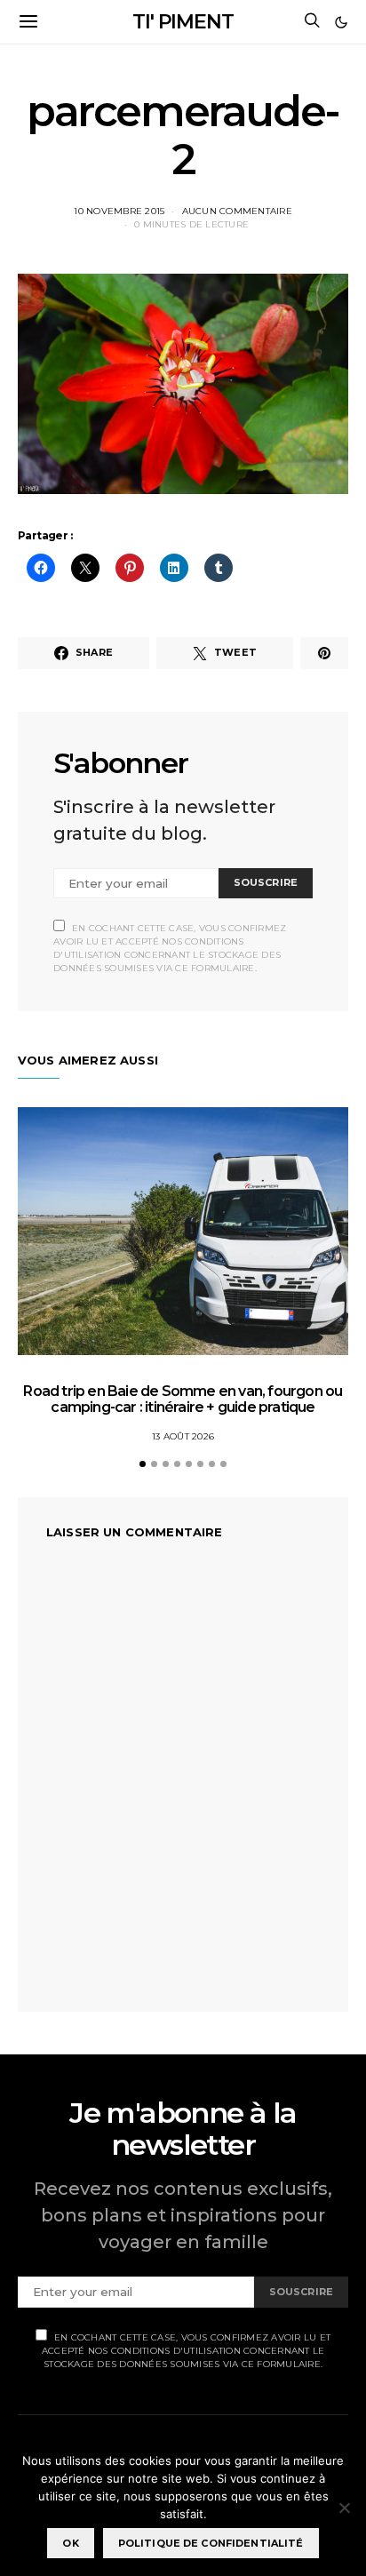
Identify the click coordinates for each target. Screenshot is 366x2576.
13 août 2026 (183, 1436)
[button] (341, 22)
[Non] (344, 2508)
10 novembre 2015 (119, 211)
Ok (70, 2543)
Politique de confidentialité (211, 2543)
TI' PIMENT (183, 22)
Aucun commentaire (237, 211)
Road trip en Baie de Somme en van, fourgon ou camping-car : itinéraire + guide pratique (183, 1399)
